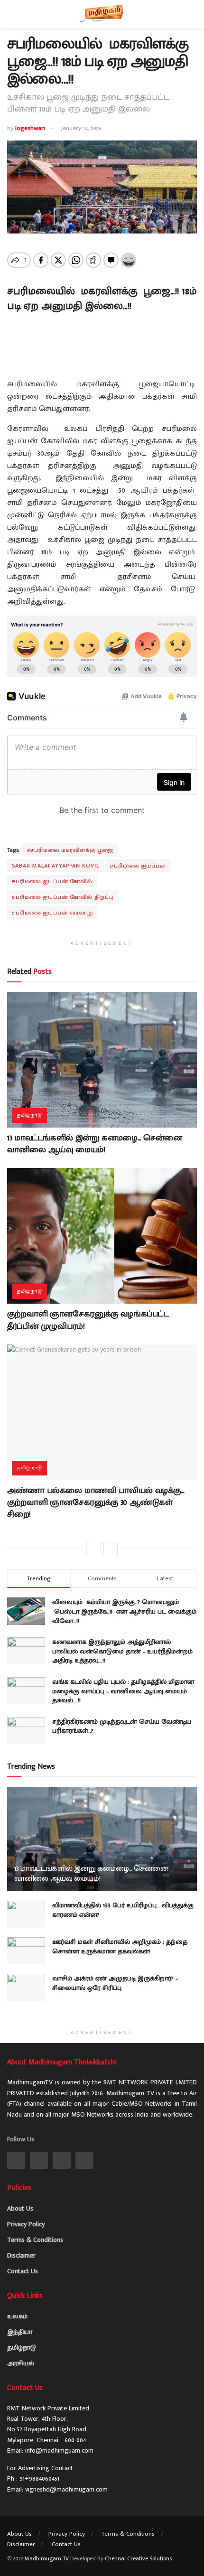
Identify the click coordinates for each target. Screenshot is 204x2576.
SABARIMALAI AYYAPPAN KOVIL (56, 866)
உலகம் (17, 2316)
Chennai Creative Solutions (138, 2558)
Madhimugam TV (47, 2558)
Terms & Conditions (35, 2240)
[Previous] (93, 1549)
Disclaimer (21, 2255)
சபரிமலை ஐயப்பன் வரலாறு (52, 913)
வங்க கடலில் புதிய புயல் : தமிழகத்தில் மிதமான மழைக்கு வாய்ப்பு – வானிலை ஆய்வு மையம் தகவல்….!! (123, 1691)
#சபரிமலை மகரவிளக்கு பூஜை (70, 850)
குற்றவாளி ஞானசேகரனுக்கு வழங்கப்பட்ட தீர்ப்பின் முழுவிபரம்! (88, 1320)
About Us (20, 2208)
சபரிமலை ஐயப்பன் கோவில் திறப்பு (63, 897)
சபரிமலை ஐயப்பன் (138, 866)
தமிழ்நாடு (29, 1115)
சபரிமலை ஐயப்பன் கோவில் (52, 881)
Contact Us (23, 2271)
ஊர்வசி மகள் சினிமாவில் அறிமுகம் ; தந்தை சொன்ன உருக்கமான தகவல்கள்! (120, 1946)
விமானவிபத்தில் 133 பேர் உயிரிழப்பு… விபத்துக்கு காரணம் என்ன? (123, 1910)
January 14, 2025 (81, 128)
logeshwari (30, 128)
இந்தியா (20, 2332)
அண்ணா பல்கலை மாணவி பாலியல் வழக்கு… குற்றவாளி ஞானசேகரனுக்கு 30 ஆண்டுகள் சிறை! (96, 1503)
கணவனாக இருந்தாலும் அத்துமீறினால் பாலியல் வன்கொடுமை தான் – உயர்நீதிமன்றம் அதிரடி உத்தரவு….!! (122, 1651)
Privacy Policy (26, 2224)
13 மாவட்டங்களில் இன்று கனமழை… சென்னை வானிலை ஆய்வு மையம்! (95, 1144)
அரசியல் (21, 2363)
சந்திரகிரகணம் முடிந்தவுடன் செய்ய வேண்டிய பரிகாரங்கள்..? (122, 1726)
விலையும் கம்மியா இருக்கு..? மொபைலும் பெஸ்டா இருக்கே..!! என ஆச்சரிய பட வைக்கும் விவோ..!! (124, 1611)
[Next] (111, 1549)
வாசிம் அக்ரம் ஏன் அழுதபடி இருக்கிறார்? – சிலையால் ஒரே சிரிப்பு (115, 1983)
